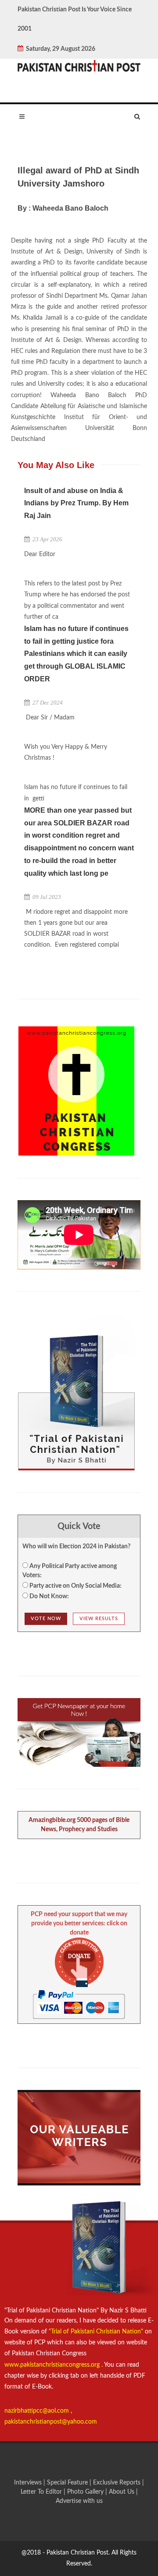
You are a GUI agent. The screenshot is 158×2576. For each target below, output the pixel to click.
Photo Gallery (85, 2492)
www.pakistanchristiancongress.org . (54, 2365)
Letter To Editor (42, 2492)
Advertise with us (79, 2501)
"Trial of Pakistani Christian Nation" (97, 2332)
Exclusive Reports (118, 2483)
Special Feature (68, 2483)
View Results (99, 1619)
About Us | (123, 2492)
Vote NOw (46, 1619)
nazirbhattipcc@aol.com (38, 2411)
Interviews (29, 2483)
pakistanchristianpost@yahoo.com (51, 2422)
